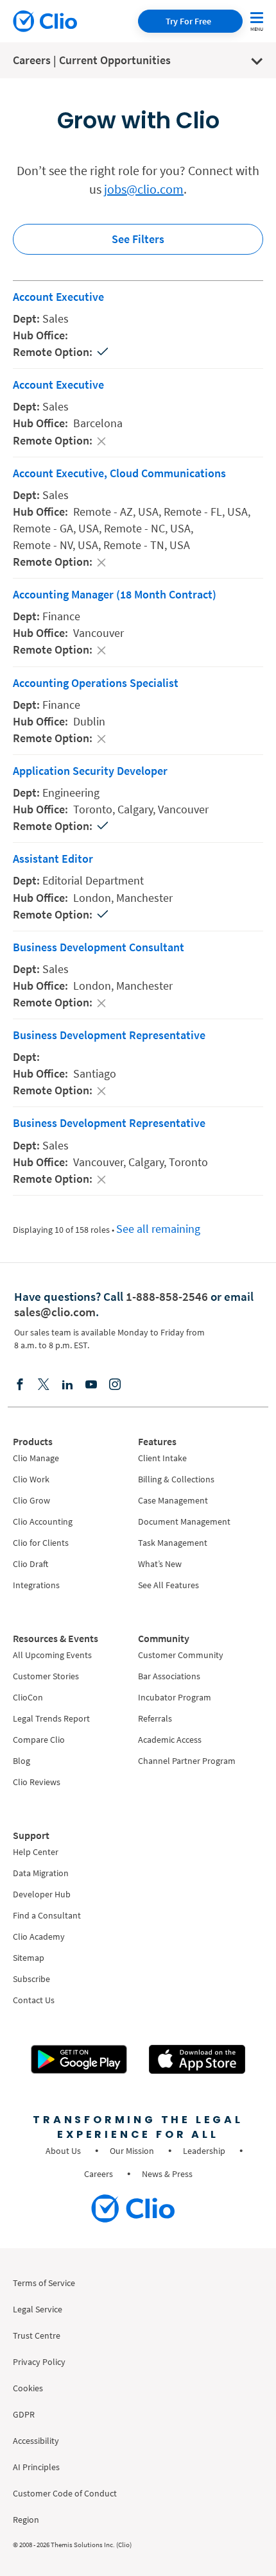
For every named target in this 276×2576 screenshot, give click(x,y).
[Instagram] (115, 1384)
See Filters (138, 239)
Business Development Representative (109, 1035)
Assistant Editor (53, 859)
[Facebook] (20, 1384)
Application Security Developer (90, 771)
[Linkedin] (67, 1384)
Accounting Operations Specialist (96, 683)
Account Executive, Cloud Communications (119, 473)
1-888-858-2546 (167, 1296)
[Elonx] (44, 1384)
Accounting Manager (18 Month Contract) (115, 594)
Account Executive (58, 297)
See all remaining (158, 1229)
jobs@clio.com (144, 189)
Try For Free (188, 21)
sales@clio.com (55, 1312)
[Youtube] (91, 1384)
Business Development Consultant (99, 947)
